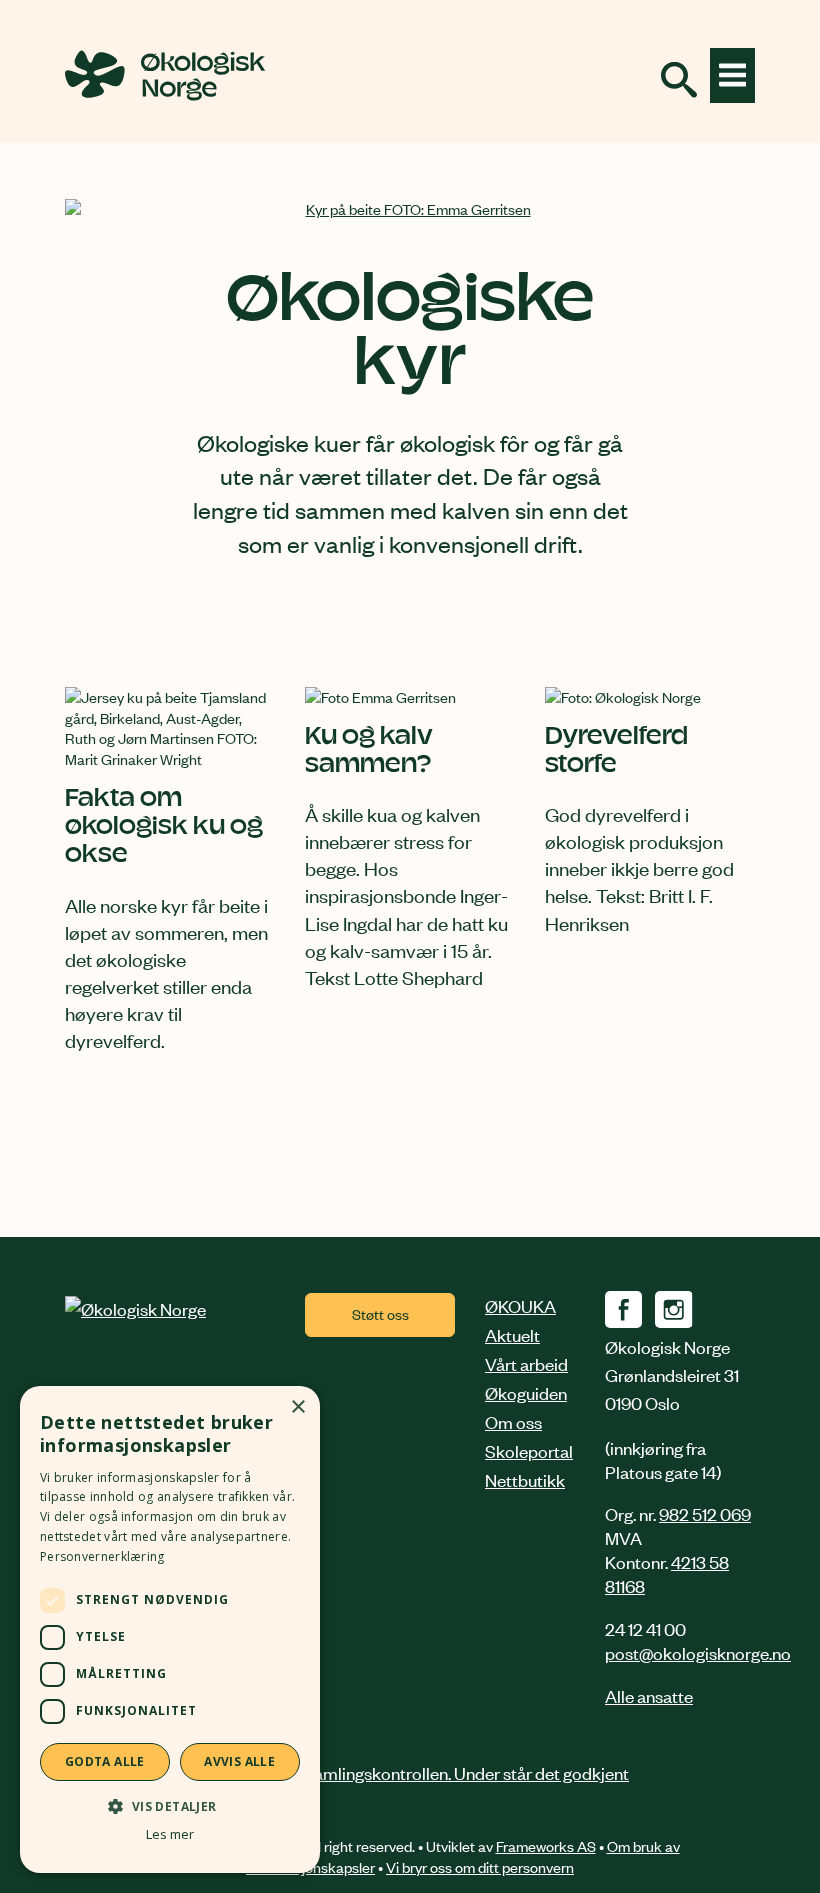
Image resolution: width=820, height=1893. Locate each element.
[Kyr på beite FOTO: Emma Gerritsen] (410, 209)
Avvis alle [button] (239, 1761)
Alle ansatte (649, 1695)
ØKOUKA (520, 1305)
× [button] (297, 1407)
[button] (170, 1805)
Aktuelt (512, 1334)
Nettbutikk (525, 1479)
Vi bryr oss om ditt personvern (480, 1866)
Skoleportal (529, 1450)
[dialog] (170, 1629)
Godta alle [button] (105, 1761)
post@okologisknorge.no (698, 1652)
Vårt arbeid (526, 1363)
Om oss (513, 1421)
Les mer (170, 1834)
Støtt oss (380, 1313)
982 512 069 (705, 1513)
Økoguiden (526, 1392)
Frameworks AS (546, 1845)
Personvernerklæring (102, 1556)
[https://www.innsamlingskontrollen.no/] (410, 1772)
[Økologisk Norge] (135, 1308)
